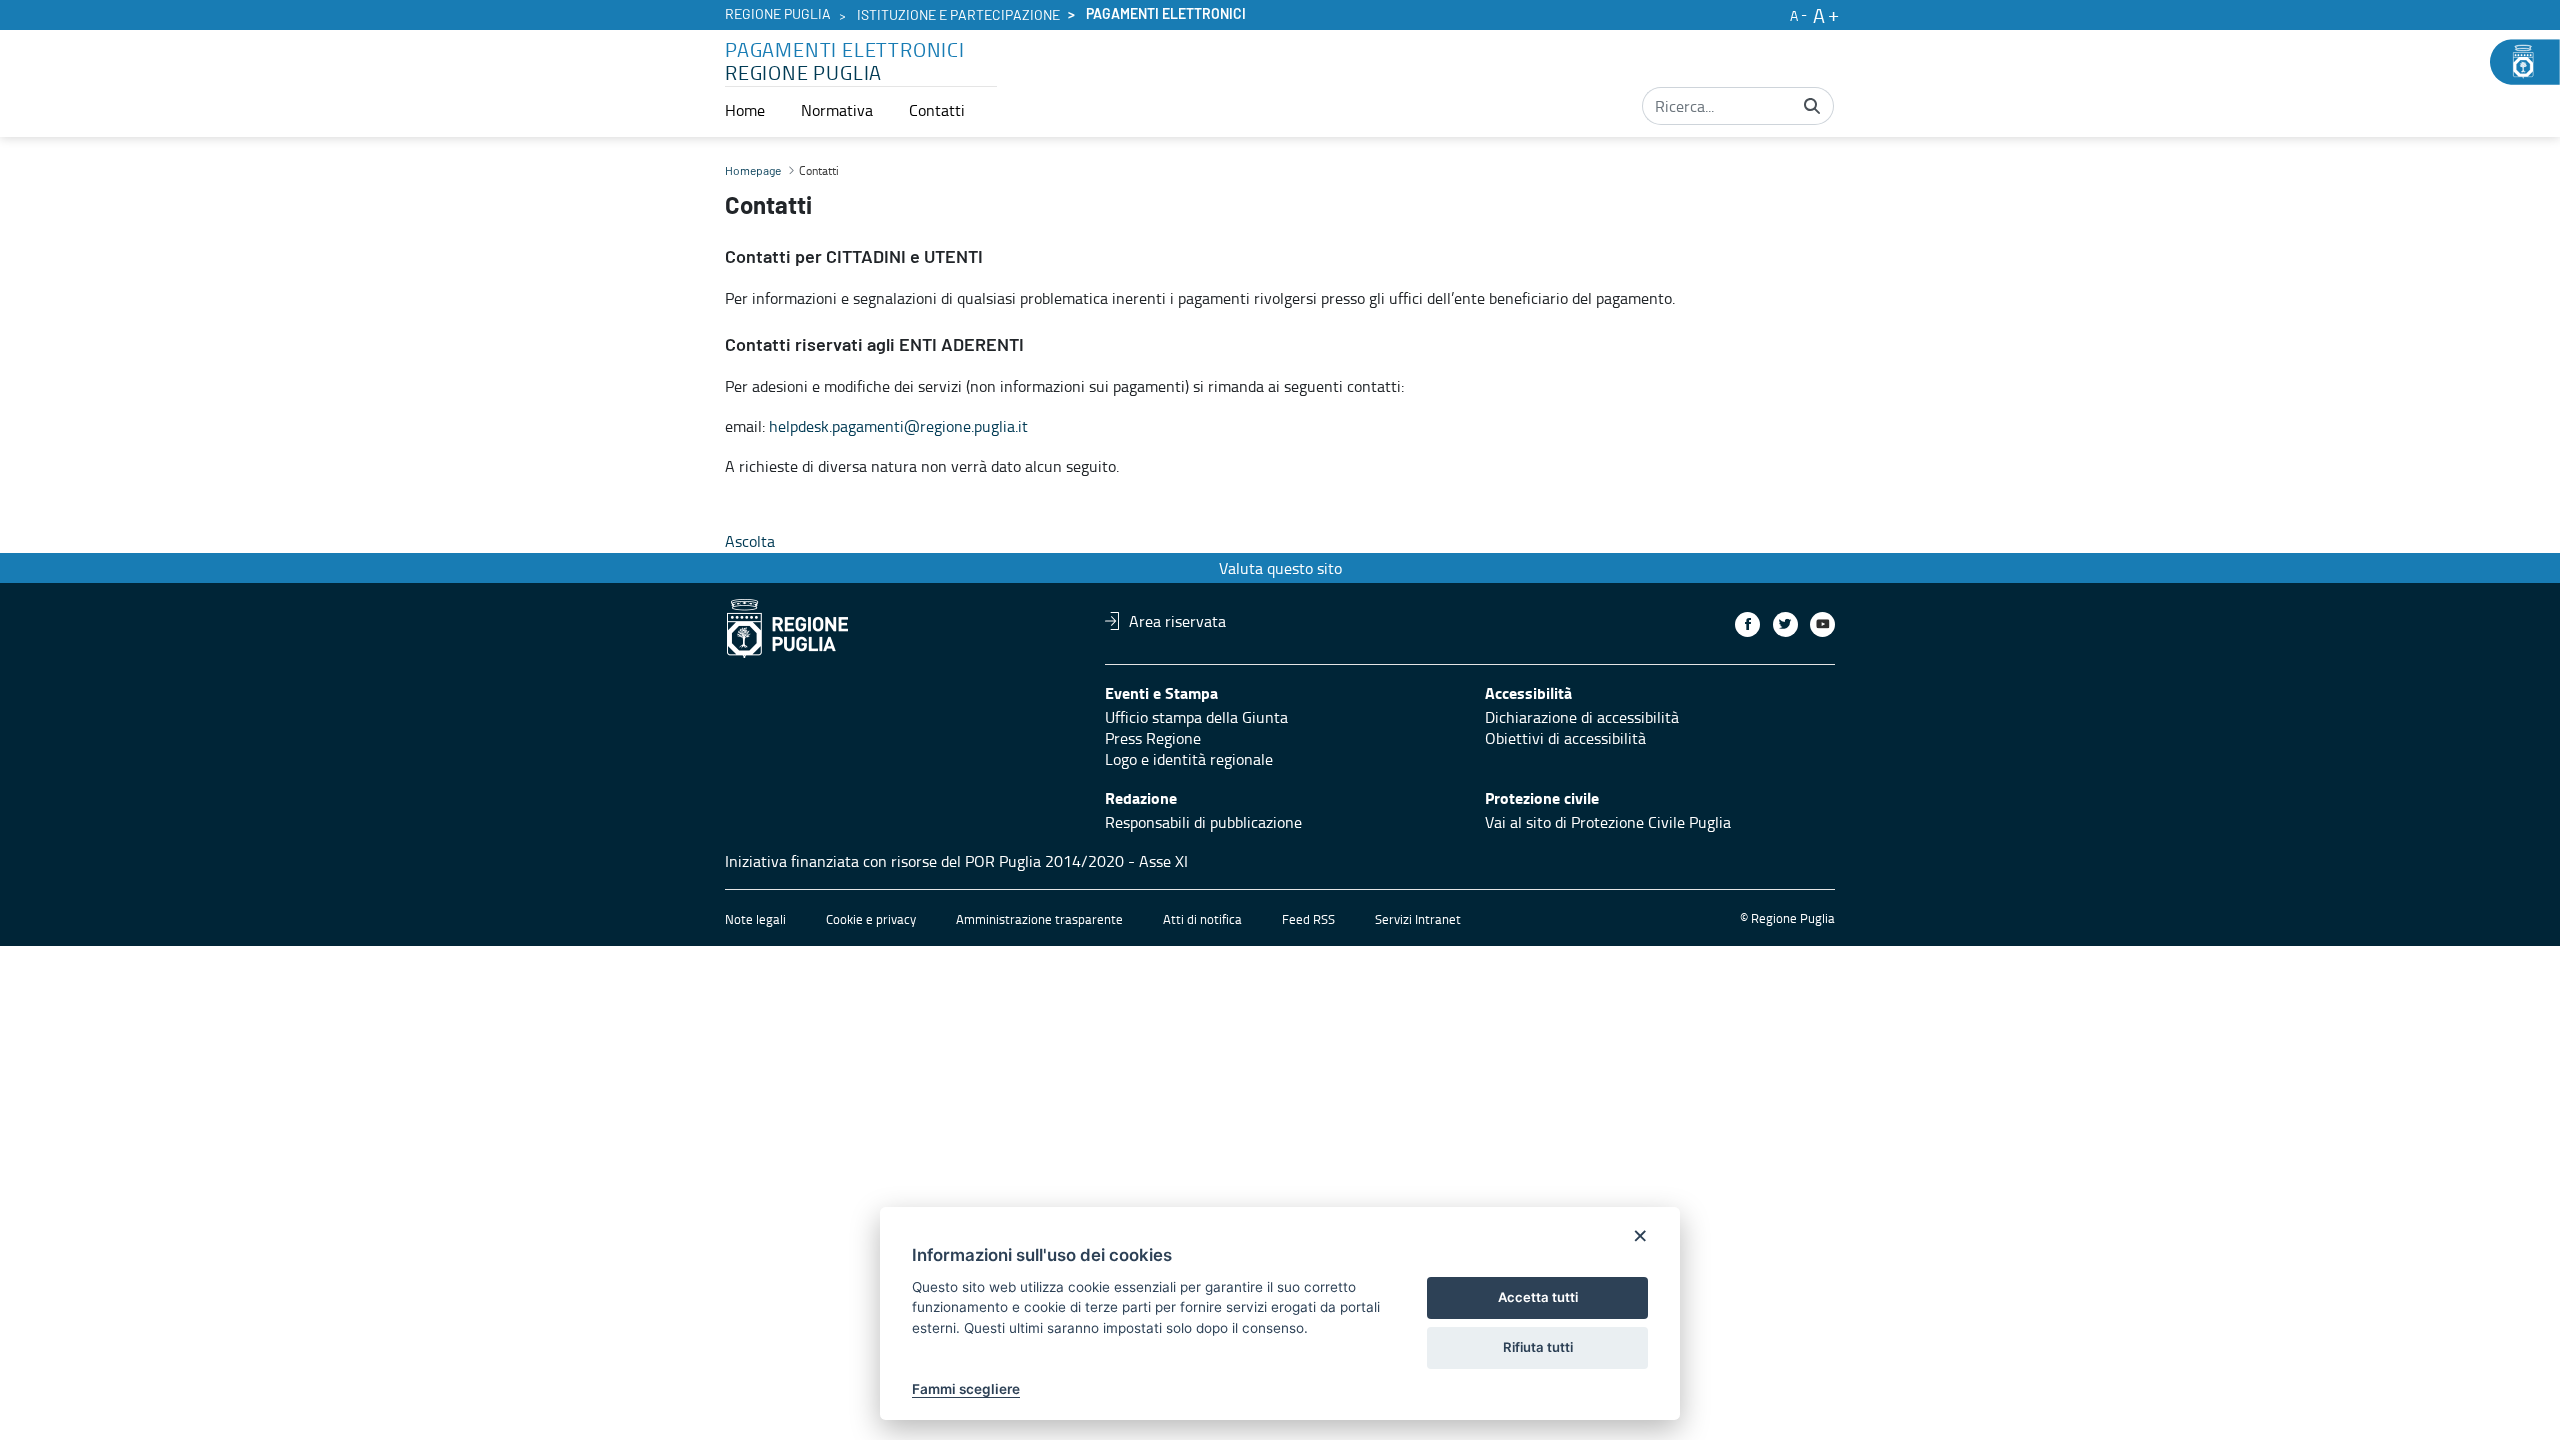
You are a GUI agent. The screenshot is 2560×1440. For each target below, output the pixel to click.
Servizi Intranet (1418, 919)
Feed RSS (1308, 919)
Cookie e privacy (871, 919)
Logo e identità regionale (1189, 759)
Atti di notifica (1202, 919)
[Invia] (1812, 106)
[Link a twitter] (1785, 624)
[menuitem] (745, 110)
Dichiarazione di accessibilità (1582, 717)
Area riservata (1177, 621)
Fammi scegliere (966, 1389)
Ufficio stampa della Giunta (1196, 717)
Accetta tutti (1538, 1297)
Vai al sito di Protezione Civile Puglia (1608, 822)
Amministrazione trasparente (1039, 919)
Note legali (755, 919)
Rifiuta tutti (1538, 1347)
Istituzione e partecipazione (958, 16)
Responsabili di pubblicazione (1203, 822)
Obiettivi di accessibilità (1565, 738)
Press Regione (1153, 738)
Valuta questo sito (1280, 568)
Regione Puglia (778, 15)
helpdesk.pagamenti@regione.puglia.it (898, 426)
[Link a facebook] (1747, 624)
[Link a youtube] (1822, 624)
